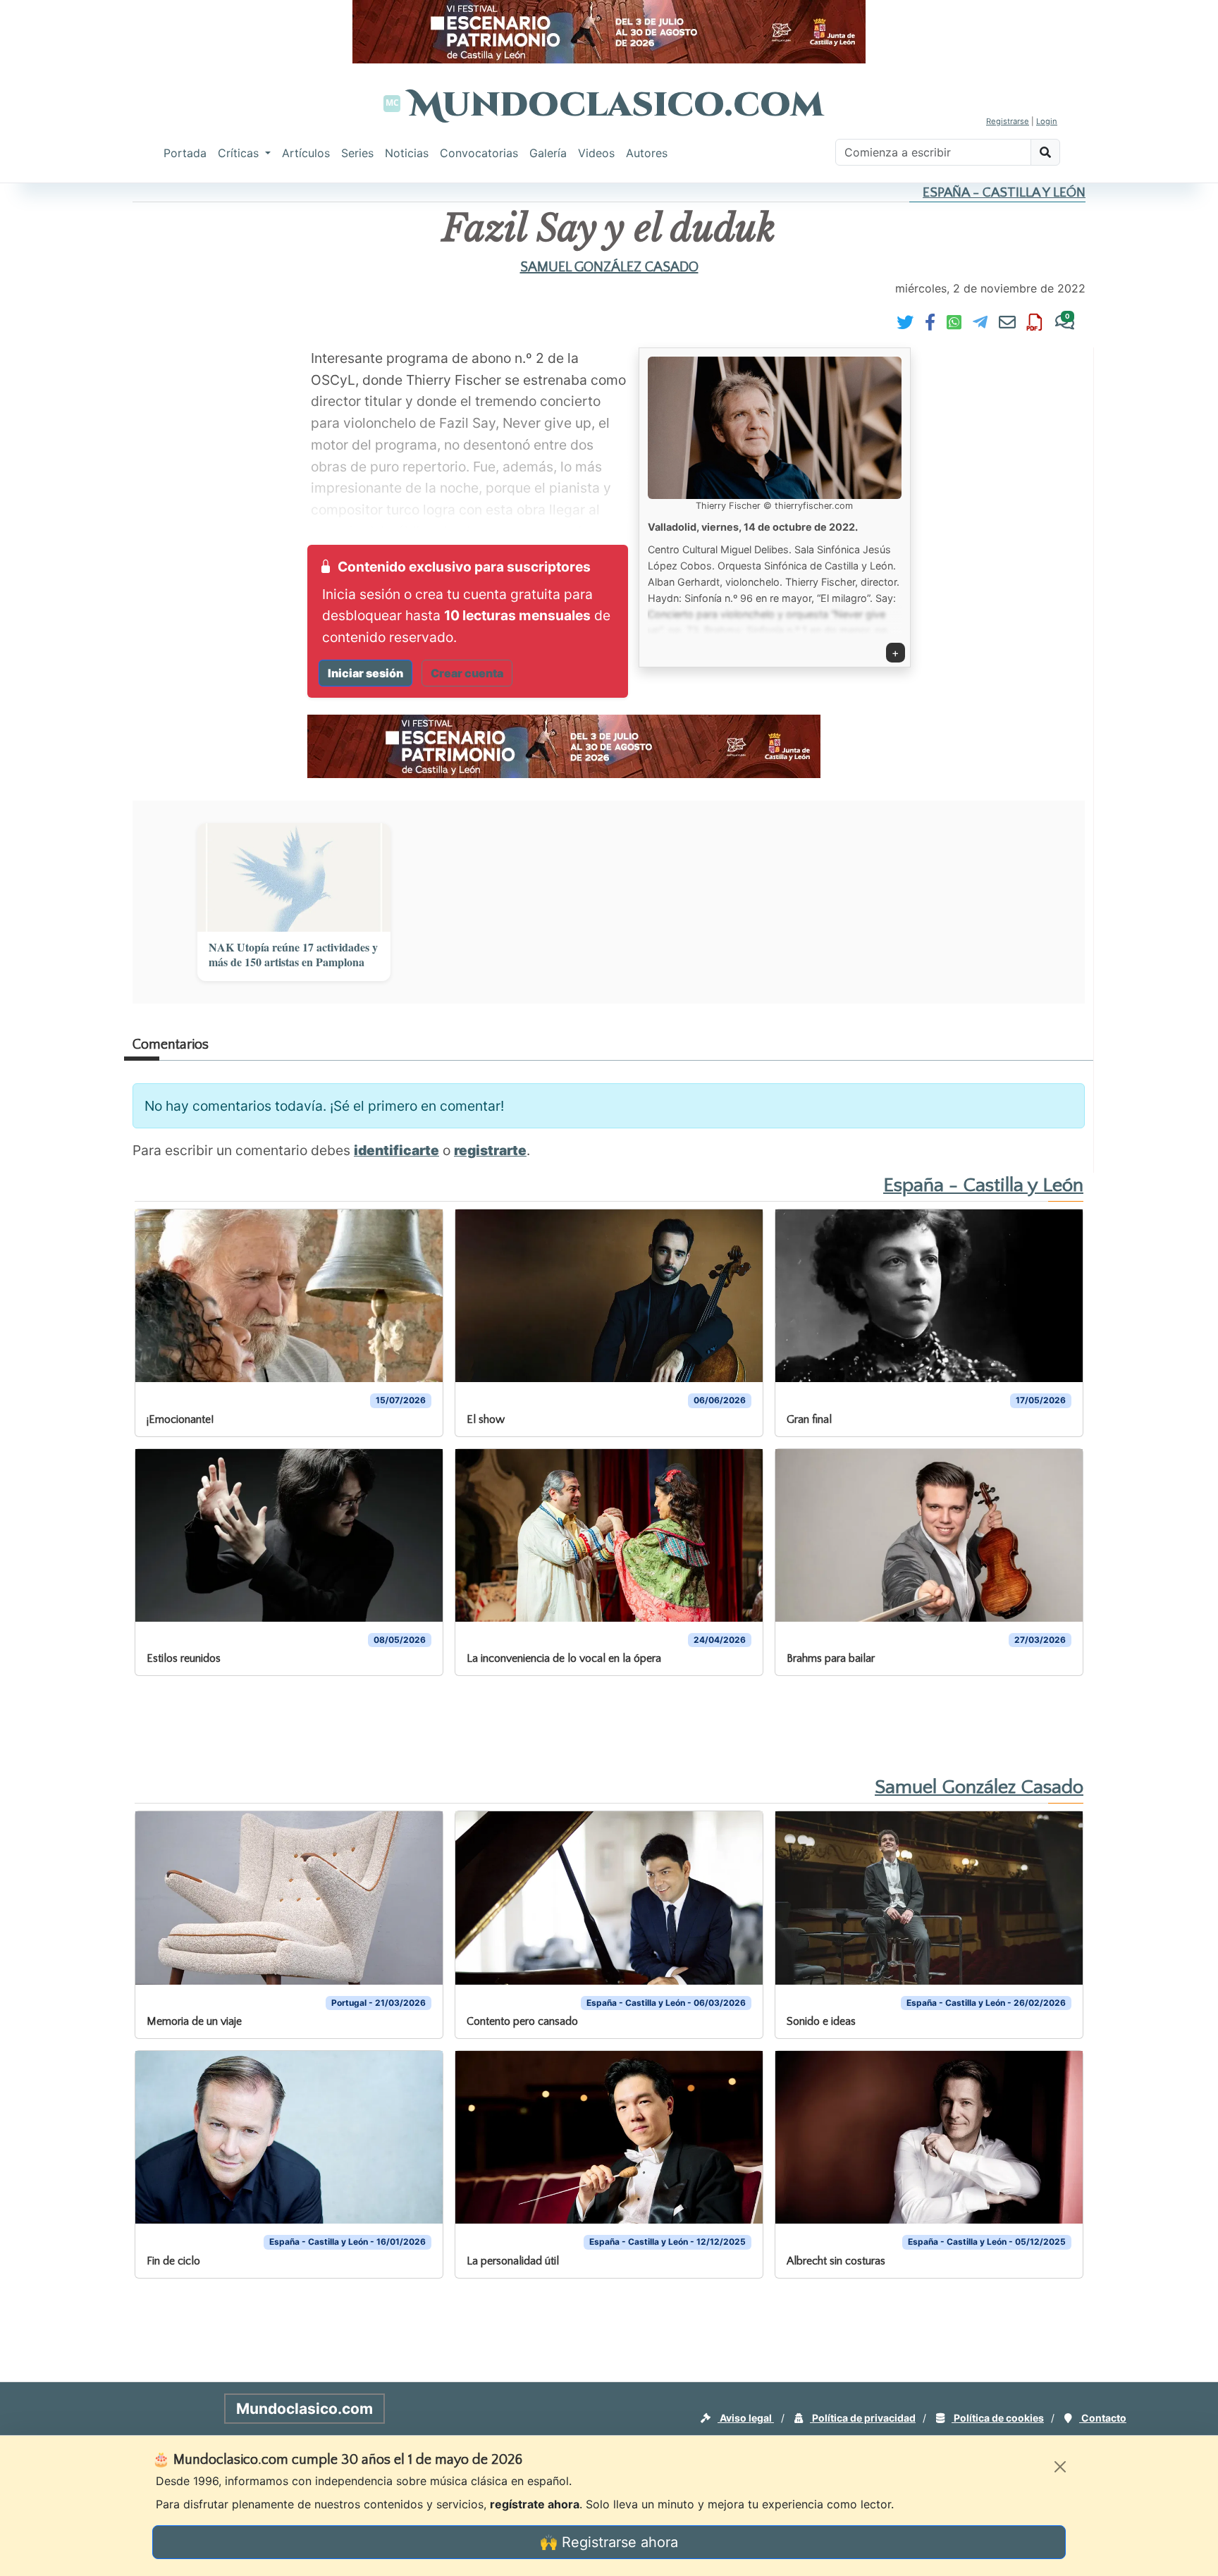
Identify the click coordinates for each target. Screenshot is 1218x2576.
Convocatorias (479, 153)
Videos (596, 153)
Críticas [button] (240, 153)
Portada (185, 153)
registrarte (490, 1150)
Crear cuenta (467, 673)
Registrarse (1008, 121)
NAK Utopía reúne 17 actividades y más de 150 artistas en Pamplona (293, 955)
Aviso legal (746, 2418)
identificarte (396, 1150)
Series (357, 153)
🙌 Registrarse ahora (609, 2542)
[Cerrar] (1060, 2467)
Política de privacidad (863, 2418)
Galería (548, 153)
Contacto (1103, 2418)
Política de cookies (998, 2418)
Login (1047, 121)
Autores (647, 153)
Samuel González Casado (609, 267)
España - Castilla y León (1004, 193)
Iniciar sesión (365, 673)
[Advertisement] (56, 398)
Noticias (407, 153)
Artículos (306, 153)
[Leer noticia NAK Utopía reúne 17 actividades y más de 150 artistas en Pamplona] (294, 877)
